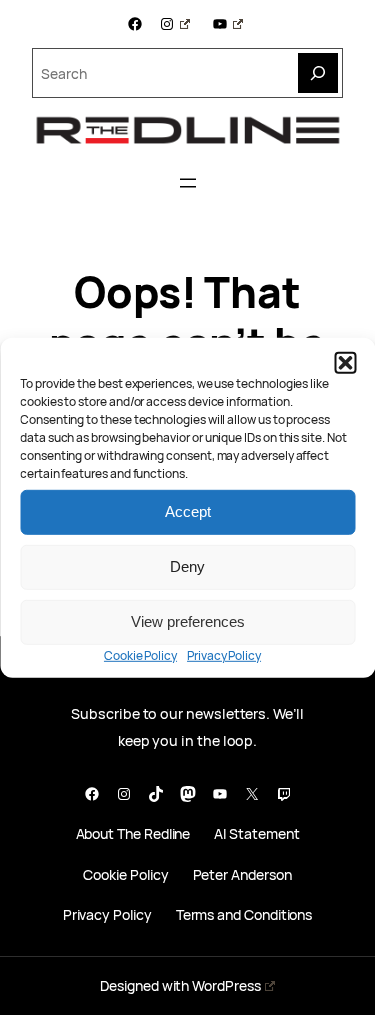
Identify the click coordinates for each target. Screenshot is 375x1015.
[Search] (318, 73)
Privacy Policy (224, 654)
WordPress (226, 985)
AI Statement (256, 834)
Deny (187, 566)
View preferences (188, 621)
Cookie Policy (140, 654)
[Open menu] (188, 183)
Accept (188, 511)
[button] (345, 362)
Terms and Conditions (244, 915)
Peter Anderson (242, 875)
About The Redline (133, 834)
